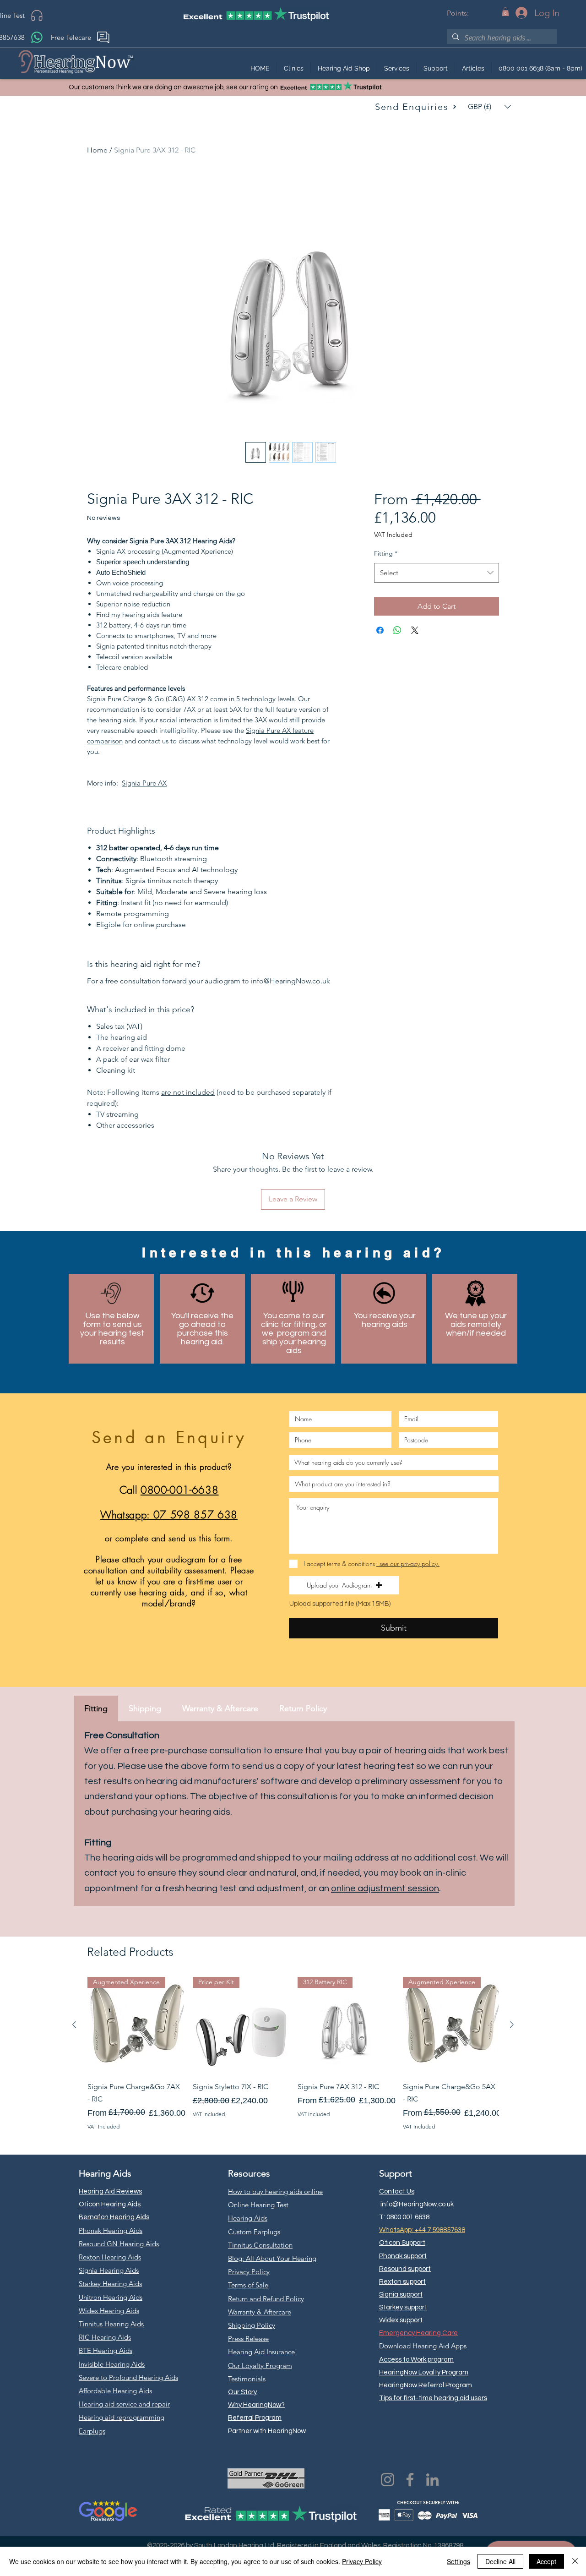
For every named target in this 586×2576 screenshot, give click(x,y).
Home (97, 150)
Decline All (500, 2561)
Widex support (401, 2320)
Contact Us (397, 2191)
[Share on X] (415, 630)
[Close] (575, 2561)
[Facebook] (410, 2480)
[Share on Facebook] (380, 630)
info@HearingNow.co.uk (417, 2204)
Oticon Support (402, 2243)
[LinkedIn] (432, 2480)
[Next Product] (512, 2025)
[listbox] (489, 107)
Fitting (386, 553)
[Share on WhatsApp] (397, 630)
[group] (293, 2054)
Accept (546, 2561)
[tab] (96, 1708)
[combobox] (437, 573)
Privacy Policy (362, 2561)
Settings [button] (458, 2561)
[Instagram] (388, 2480)
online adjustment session (385, 1888)
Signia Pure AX (144, 783)
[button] (505, 12)
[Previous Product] (74, 2025)
